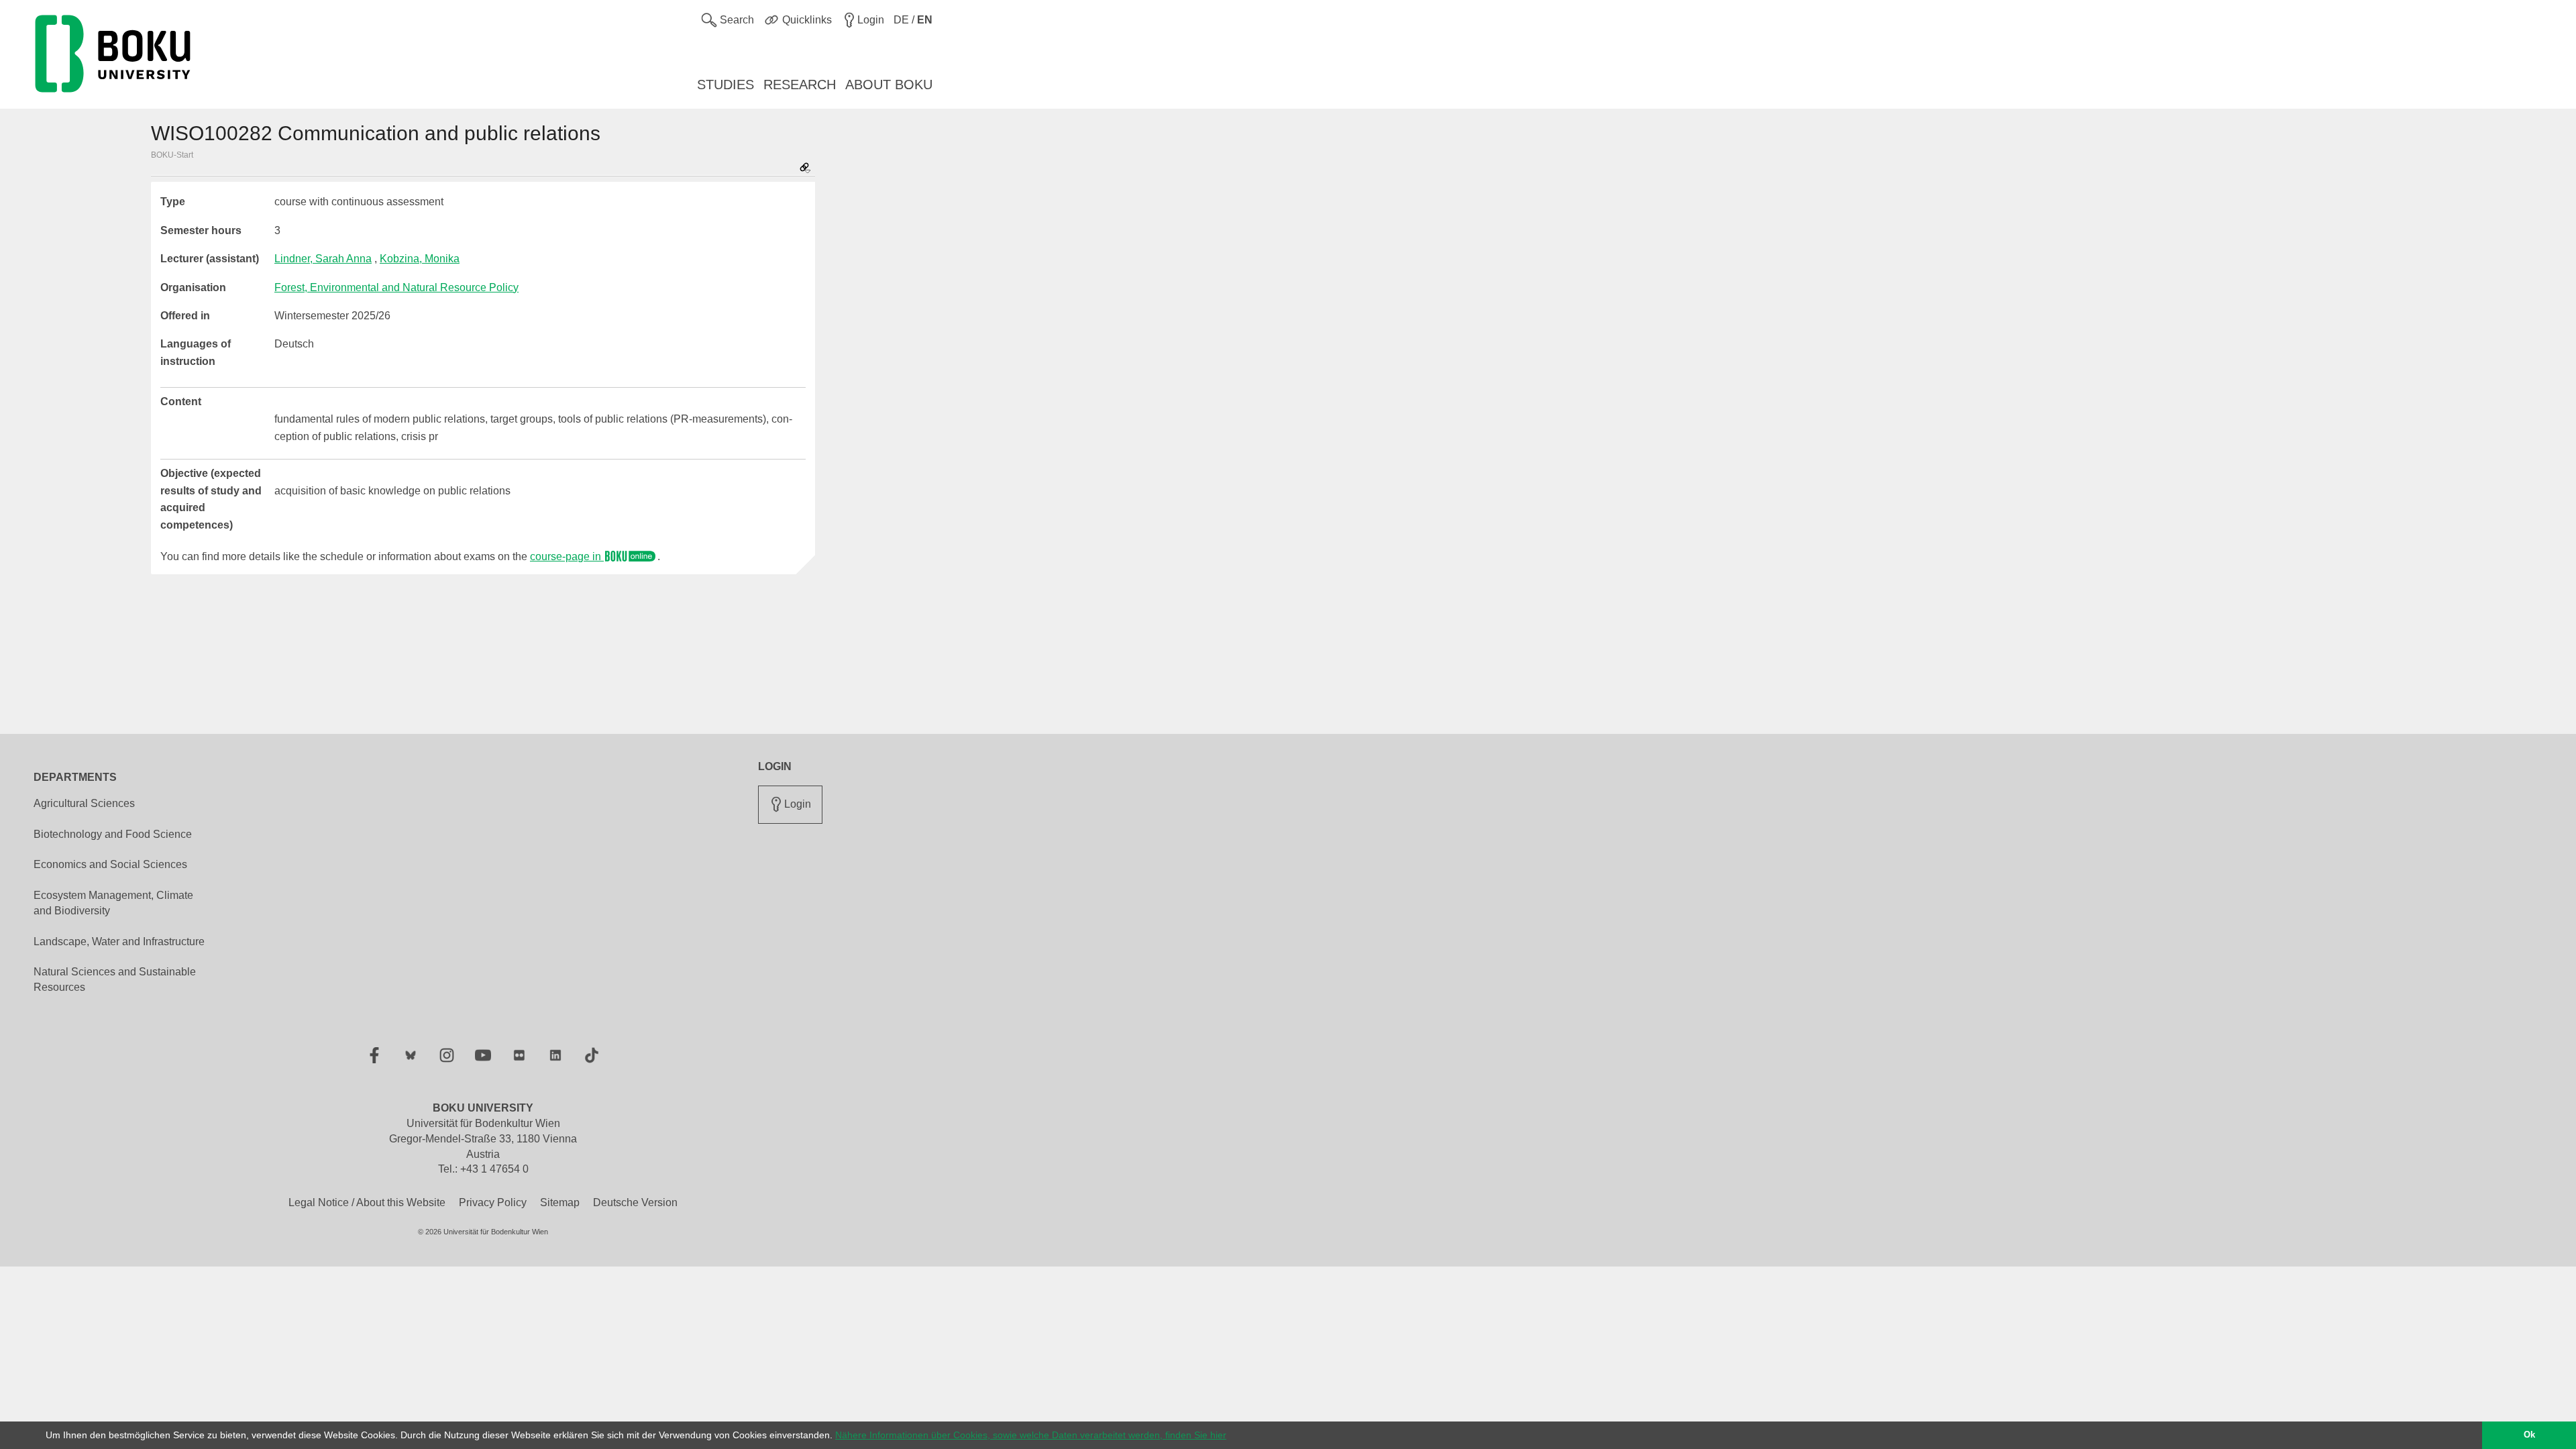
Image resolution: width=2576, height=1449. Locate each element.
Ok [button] (2529, 1435)
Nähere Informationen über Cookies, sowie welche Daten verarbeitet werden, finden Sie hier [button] (1031, 1435)
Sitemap (560, 1202)
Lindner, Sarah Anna (323, 259)
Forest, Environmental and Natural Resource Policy (396, 287)
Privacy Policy (493, 1202)
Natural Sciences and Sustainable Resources (115, 979)
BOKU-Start (172, 155)
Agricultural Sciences (84, 803)
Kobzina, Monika (420, 259)
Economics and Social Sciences (110, 864)
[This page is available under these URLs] (805, 169)
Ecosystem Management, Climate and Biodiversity (113, 903)
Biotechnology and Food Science (113, 834)
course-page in (567, 556)
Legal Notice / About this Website (367, 1202)
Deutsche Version (635, 1202)
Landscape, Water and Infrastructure (119, 942)
